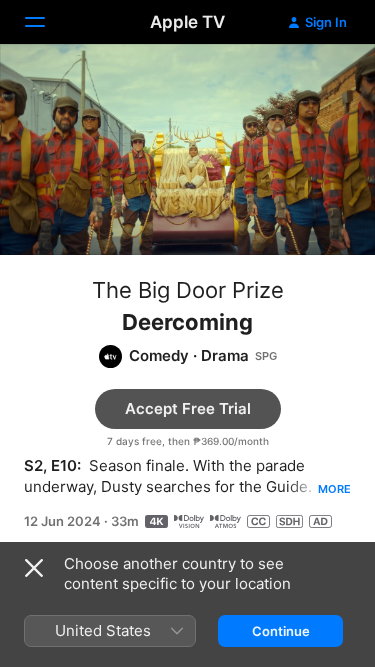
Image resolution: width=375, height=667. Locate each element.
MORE (334, 489)
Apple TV (187, 22)
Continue (281, 631)
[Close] (34, 568)
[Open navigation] (47, 22)
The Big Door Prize (188, 290)
